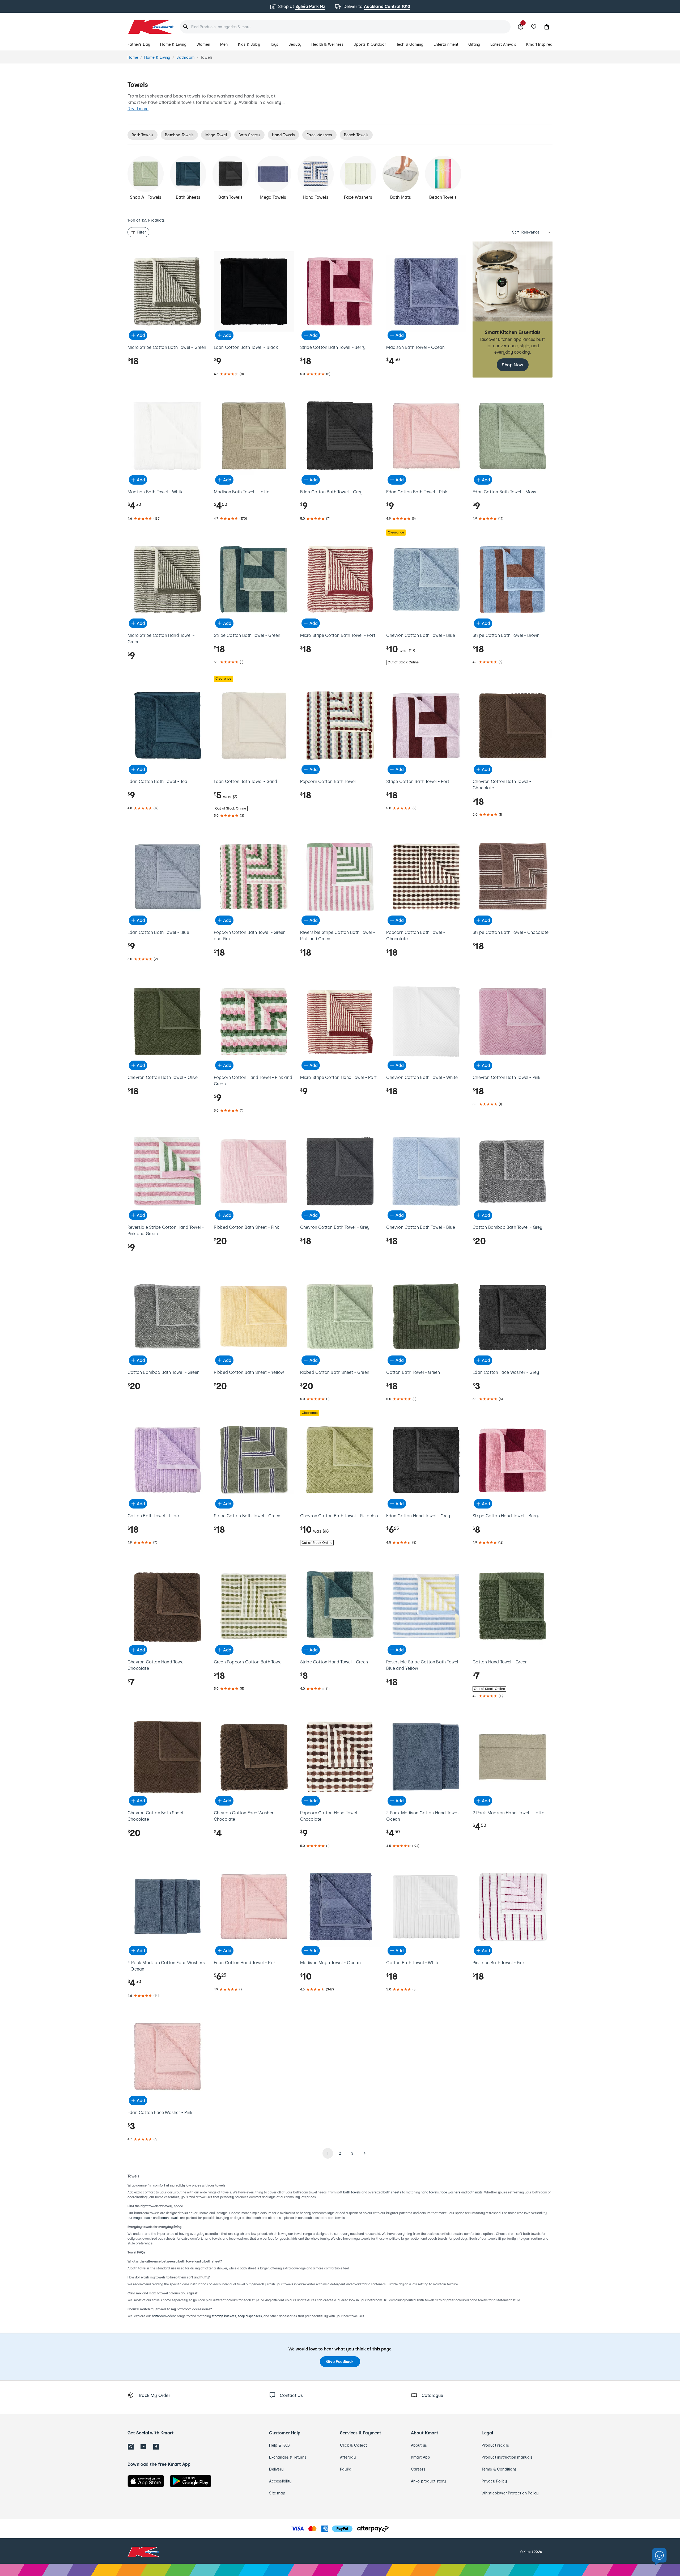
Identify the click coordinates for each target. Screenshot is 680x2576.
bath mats (475, 2192)
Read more (138, 109)
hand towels (430, 2192)
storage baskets (224, 2316)
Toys (274, 44)
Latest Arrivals (503, 44)
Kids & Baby (249, 44)
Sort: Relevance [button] (526, 232)
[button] (547, 27)
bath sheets (392, 2192)
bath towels (352, 2192)
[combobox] (345, 27)
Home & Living (173, 44)
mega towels (143, 2218)
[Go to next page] (364, 2153)
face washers (450, 2192)
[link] (513, 310)
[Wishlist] (534, 27)
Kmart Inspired (539, 44)
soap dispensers (250, 2316)
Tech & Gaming (410, 44)
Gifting (474, 44)
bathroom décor (164, 2316)
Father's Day (139, 44)
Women (203, 44)
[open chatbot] (659, 2557)
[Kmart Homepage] (150, 27)
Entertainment (446, 44)
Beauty (295, 44)
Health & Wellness (327, 44)
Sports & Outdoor (370, 44)
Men (224, 44)
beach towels (169, 2218)
